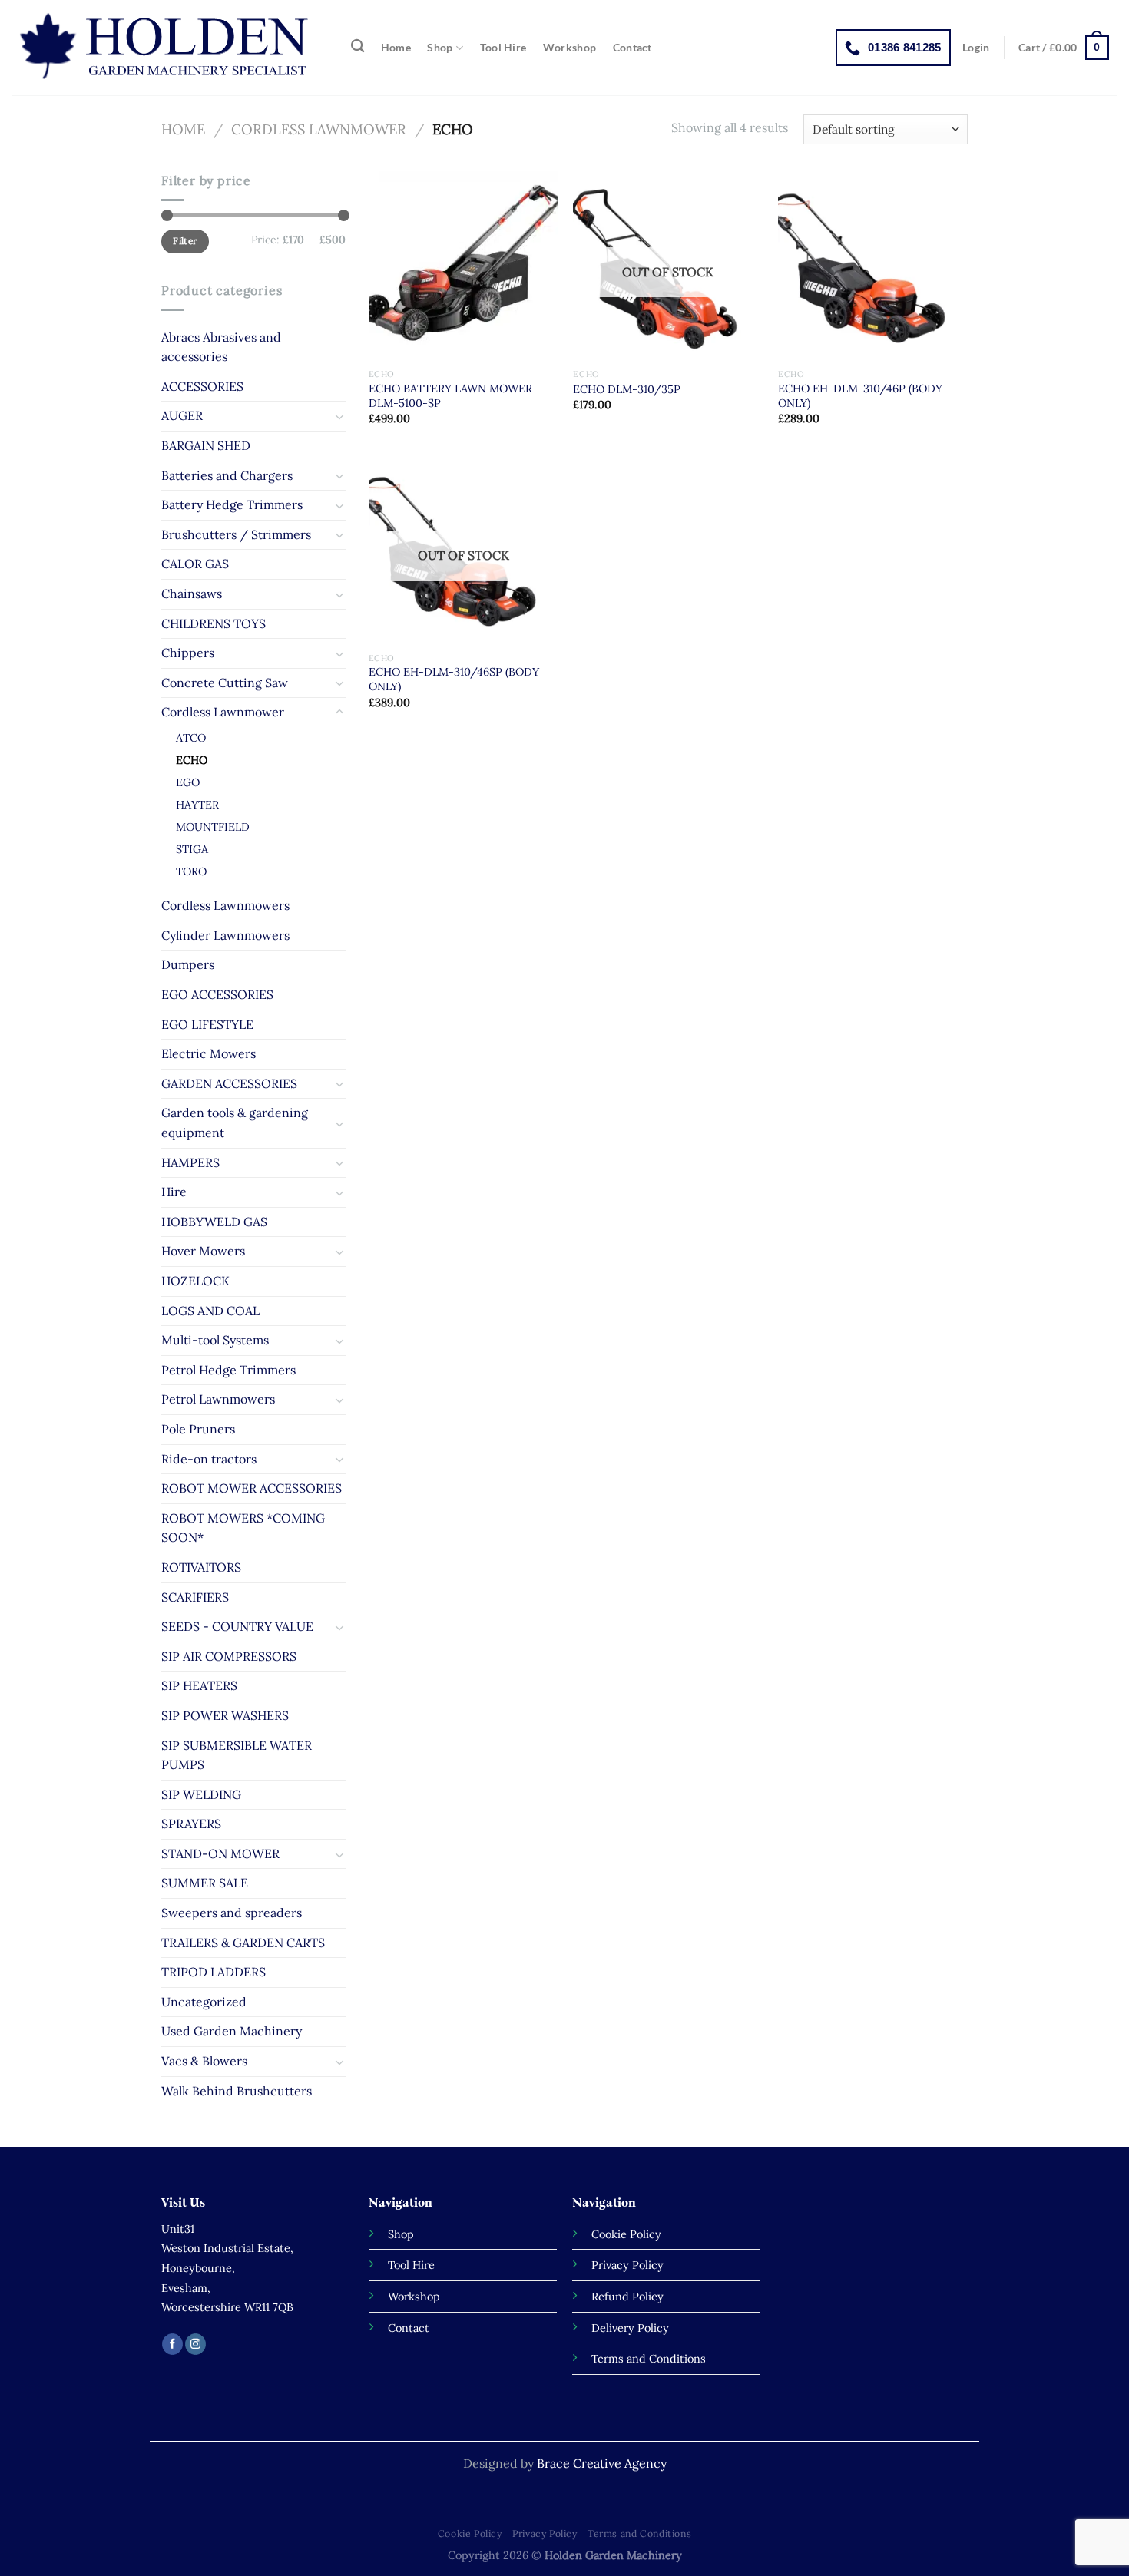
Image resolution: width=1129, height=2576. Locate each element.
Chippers (188, 653)
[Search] (358, 46)
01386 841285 (905, 47)
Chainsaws (192, 594)
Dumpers (188, 964)
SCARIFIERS (195, 1597)
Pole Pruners (198, 1429)
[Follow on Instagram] (195, 2344)
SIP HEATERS (199, 1685)
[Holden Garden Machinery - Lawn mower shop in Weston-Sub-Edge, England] (166, 48)
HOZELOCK (195, 1281)
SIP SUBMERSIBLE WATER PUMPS (237, 1755)
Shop (440, 47)
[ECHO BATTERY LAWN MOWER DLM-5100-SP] (464, 266)
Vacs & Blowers (204, 2061)
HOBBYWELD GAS (214, 1222)
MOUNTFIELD (213, 827)
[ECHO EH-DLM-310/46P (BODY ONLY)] (873, 266)
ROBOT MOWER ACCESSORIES (252, 1488)
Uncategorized (204, 2002)
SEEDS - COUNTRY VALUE (237, 1626)
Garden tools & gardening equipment (235, 1123)
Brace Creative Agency (602, 2463)
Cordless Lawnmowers (225, 905)
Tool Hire (503, 48)
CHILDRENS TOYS (214, 623)
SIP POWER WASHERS (225, 1715)
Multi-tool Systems (215, 1340)
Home (396, 48)
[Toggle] (339, 416)
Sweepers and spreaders (232, 1913)
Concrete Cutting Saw (225, 683)
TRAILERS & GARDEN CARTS (243, 1943)
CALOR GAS (195, 564)
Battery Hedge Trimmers (232, 504)
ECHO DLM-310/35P (627, 389)
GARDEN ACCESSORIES (229, 1083)
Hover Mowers (203, 1251)
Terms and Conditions (639, 2533)
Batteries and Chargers (227, 475)
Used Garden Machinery (232, 2031)
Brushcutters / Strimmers (236, 534)
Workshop (569, 48)
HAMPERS (190, 1162)
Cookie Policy (470, 2533)
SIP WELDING (201, 1794)
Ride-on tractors (209, 1459)
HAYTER (197, 805)
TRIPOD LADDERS (214, 1972)
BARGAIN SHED (206, 445)
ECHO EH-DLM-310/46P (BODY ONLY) (860, 396)
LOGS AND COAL (210, 1311)
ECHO (192, 760)
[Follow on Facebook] (172, 2344)
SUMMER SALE (205, 1883)
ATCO (191, 738)
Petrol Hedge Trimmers (228, 1370)
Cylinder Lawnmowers (225, 935)
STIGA (192, 849)
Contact (632, 48)
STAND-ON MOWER (220, 1853)
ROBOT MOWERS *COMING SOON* (243, 1528)
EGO (188, 782)
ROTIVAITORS (201, 1567)
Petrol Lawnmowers (218, 1399)
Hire (174, 1192)
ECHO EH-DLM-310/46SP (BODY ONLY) (454, 679)
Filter (185, 241)
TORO (191, 871)
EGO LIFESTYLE (207, 1024)
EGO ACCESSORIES (217, 994)
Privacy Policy (545, 2533)
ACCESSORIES (202, 386)
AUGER (182, 415)
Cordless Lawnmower (319, 129)
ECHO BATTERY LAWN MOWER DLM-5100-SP (450, 396)
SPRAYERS (191, 1824)
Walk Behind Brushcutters (237, 2091)
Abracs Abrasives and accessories (221, 347)
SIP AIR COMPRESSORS (229, 1656)
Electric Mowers (209, 1053)
